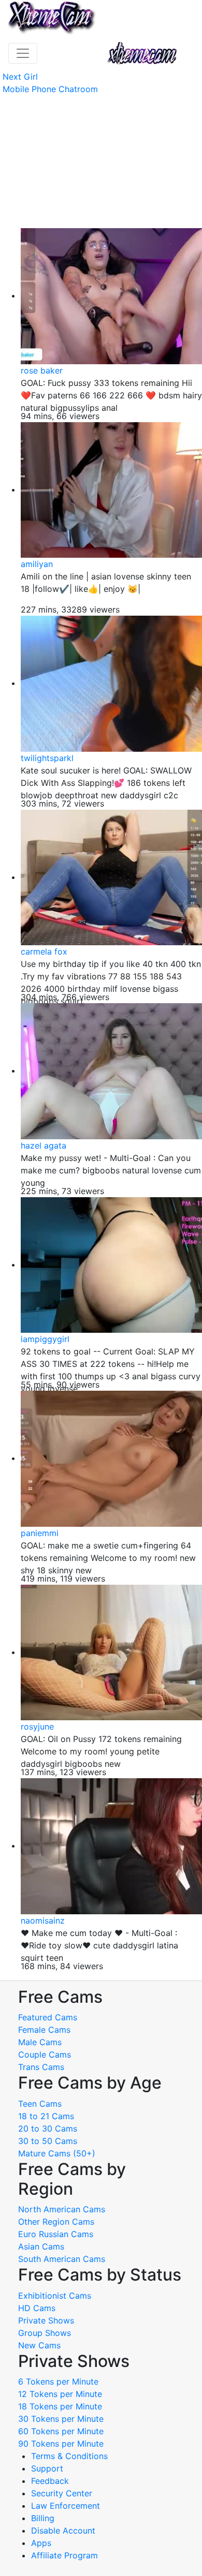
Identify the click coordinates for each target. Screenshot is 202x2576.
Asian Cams (41, 2246)
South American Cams (62, 2259)
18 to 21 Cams (46, 2116)
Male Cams (40, 2042)
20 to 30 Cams (48, 2128)
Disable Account (63, 2530)
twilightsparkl (47, 758)
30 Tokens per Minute (61, 2419)
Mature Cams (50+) (57, 2153)
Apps (41, 2543)
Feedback (50, 2481)
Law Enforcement (66, 2506)
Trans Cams (41, 2067)
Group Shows (45, 2333)
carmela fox (44, 951)
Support (47, 2468)
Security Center (62, 2493)
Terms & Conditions (69, 2456)
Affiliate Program (66, 2555)
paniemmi (40, 1533)
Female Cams (44, 2030)
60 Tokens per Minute (61, 2431)
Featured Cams (48, 2017)
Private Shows (46, 2320)
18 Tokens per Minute (60, 2406)
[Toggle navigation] (23, 53)
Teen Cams (40, 2104)
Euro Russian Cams (56, 2234)
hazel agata (44, 1145)
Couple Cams (45, 2054)
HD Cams (37, 2308)
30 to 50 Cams (48, 2141)
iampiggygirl (45, 1339)
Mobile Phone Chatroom (50, 89)
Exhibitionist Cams (55, 2296)
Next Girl (20, 77)
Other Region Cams (56, 2222)
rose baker (42, 370)
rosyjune (37, 1726)
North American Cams (62, 2209)
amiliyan (37, 564)
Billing (43, 2518)
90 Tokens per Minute (61, 2444)
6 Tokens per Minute (58, 2381)
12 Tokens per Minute (60, 2394)
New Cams (39, 2345)
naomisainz (43, 1920)
